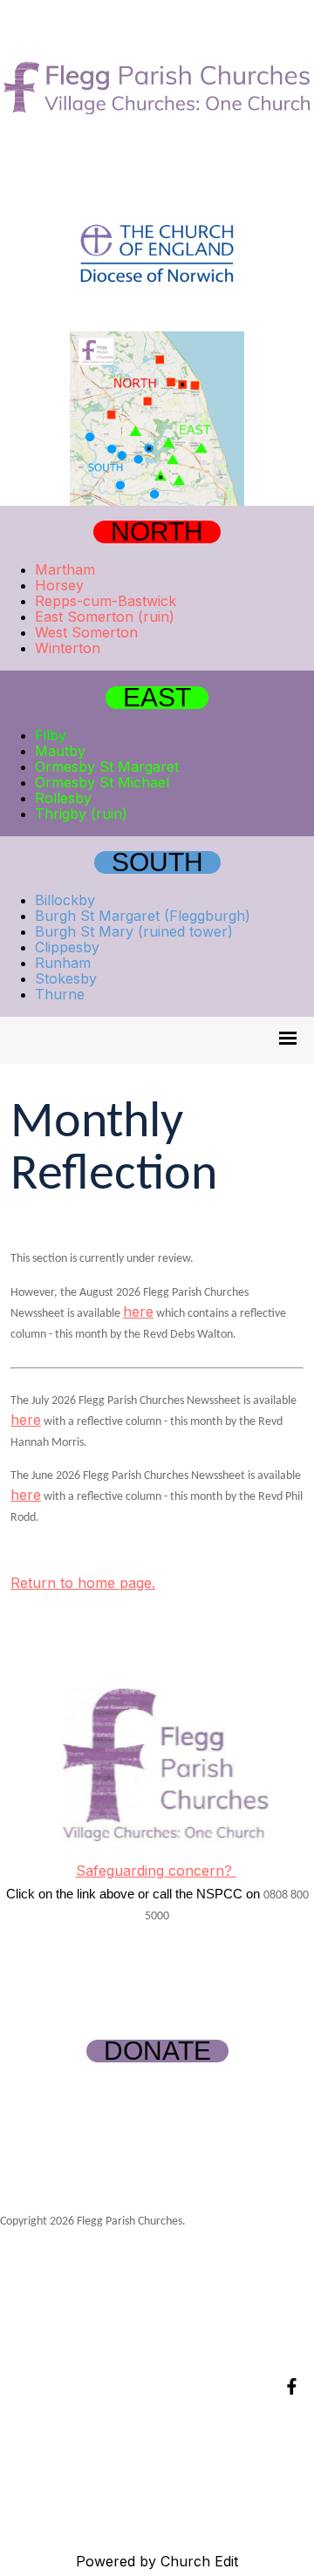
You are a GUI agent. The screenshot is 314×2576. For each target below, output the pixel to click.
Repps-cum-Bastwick (106, 601)
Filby (51, 735)
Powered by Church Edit (157, 2561)
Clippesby (67, 947)
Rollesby (63, 798)
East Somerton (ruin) (105, 617)
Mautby (60, 751)
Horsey (59, 585)
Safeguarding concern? (156, 1871)
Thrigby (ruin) (81, 814)
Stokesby (66, 978)
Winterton (68, 648)
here (138, 1312)
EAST (157, 698)
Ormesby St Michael (102, 782)
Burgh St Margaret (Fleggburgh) (143, 916)
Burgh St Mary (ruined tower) (134, 931)
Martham (65, 569)
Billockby (65, 900)
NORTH (157, 532)
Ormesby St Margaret (107, 767)
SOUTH (157, 862)
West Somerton (86, 632)
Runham (63, 963)
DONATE (157, 2051)
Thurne (60, 994)
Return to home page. (83, 1583)
